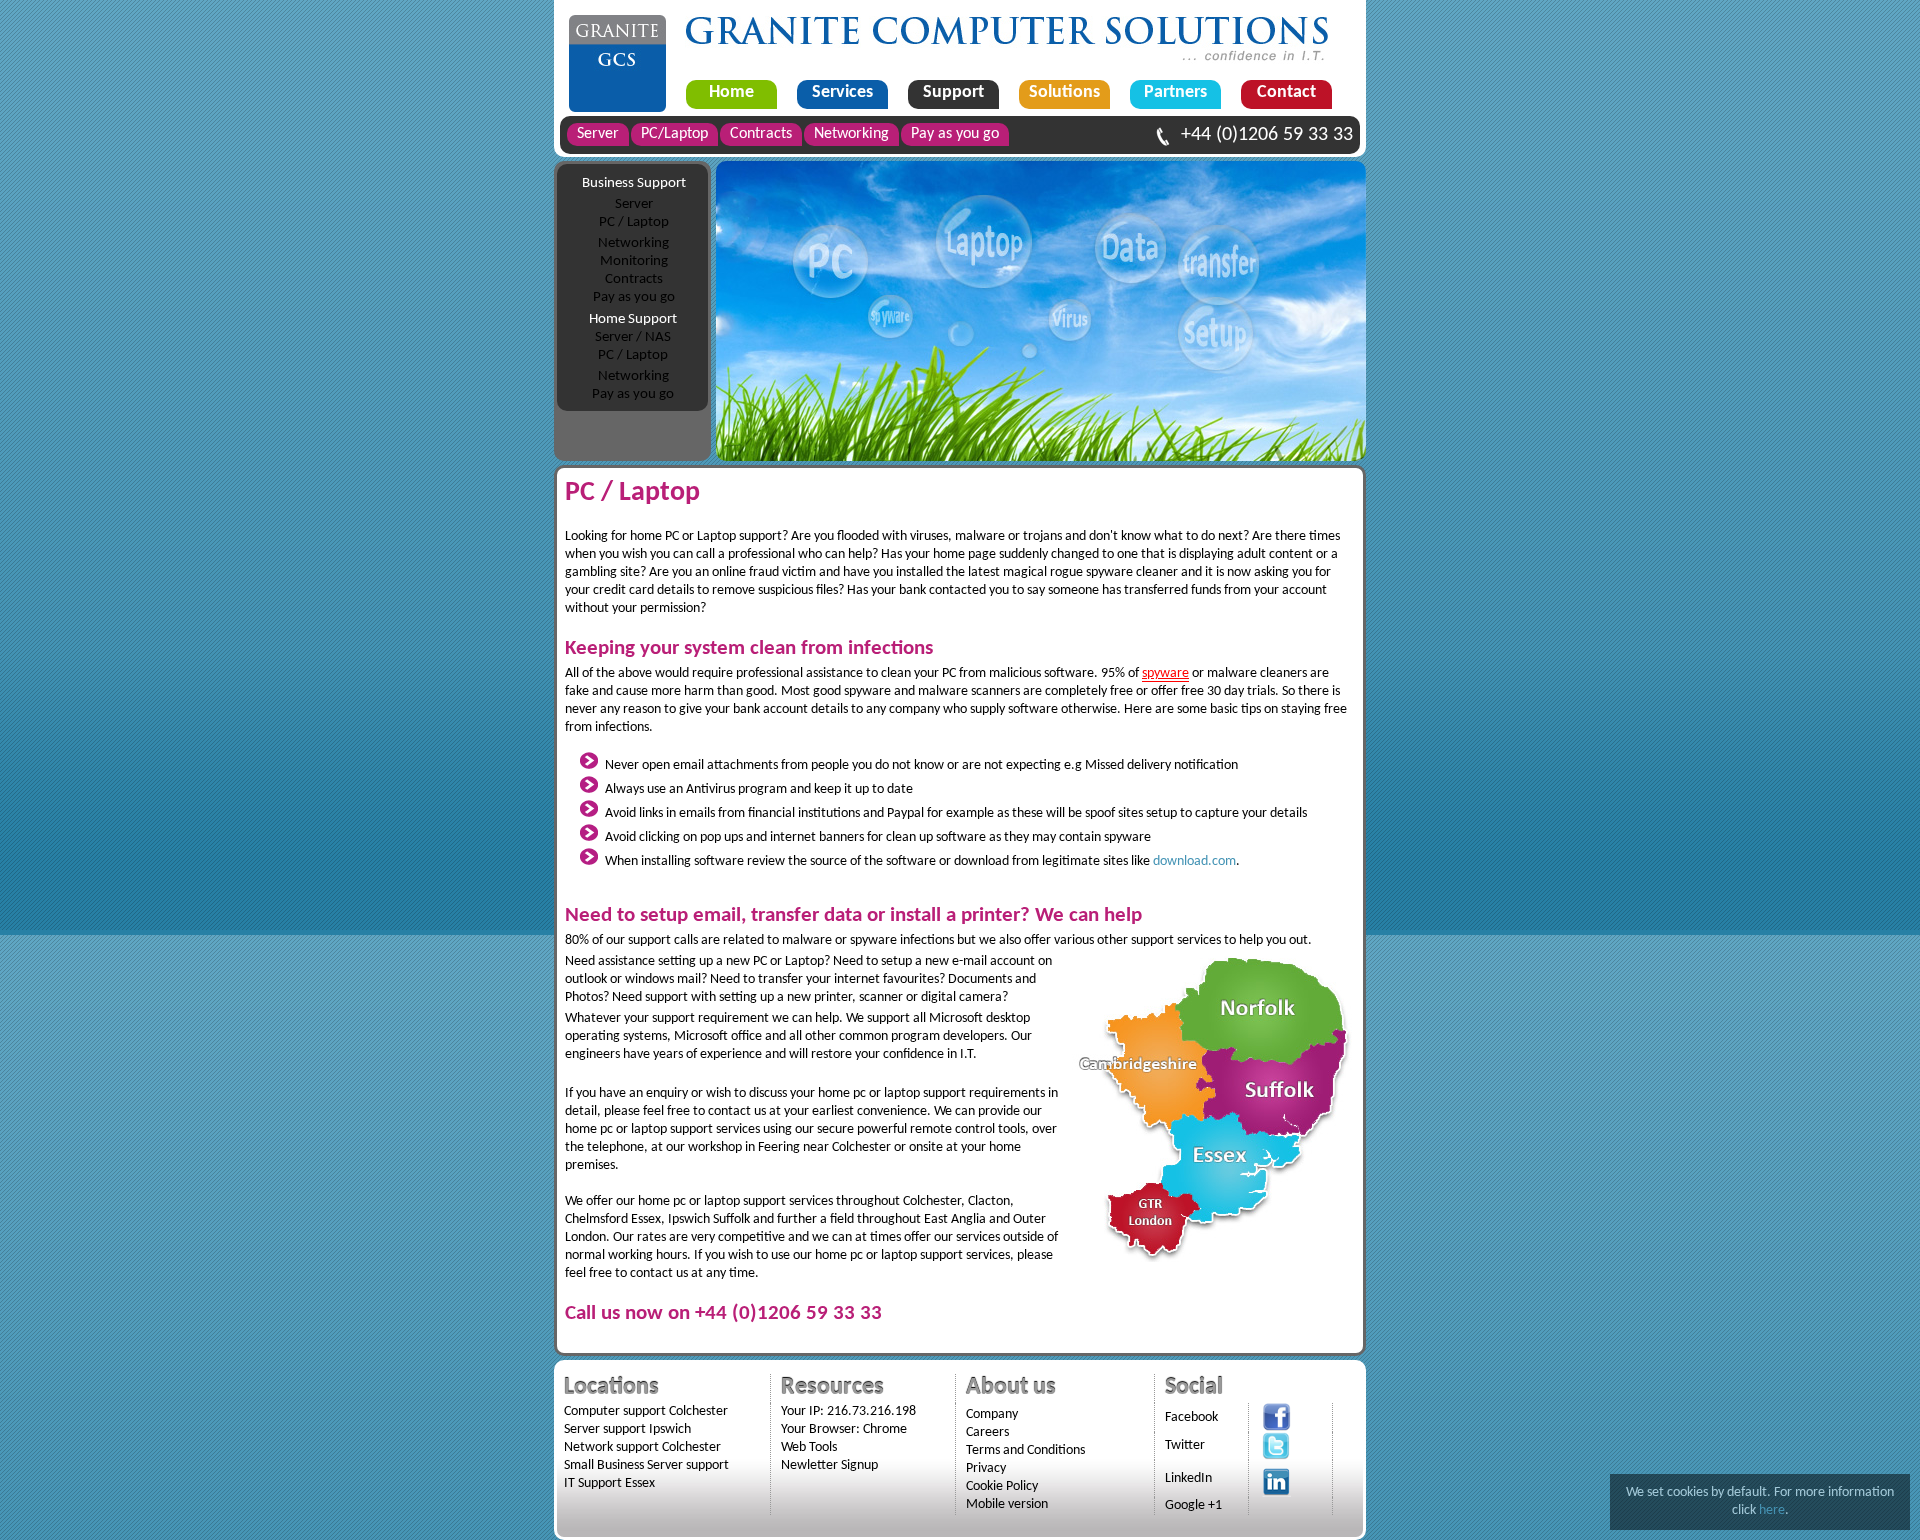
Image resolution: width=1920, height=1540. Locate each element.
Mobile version (1007, 1504)
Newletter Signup (829, 1465)
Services (842, 92)
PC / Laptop (634, 222)
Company (992, 1414)
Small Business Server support (646, 1465)
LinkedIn (1188, 1478)
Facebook (1191, 1417)
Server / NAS (633, 337)
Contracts (634, 279)
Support (953, 92)
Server (634, 204)
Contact (1286, 92)
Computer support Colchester (646, 1411)
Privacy (986, 1468)
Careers (987, 1432)
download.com (1194, 861)
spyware (1165, 673)
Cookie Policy (1002, 1486)
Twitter (1185, 1445)
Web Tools (809, 1447)
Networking (633, 243)
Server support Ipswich (627, 1429)
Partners (1175, 92)
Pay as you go (634, 297)
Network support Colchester (642, 1447)
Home (731, 92)
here (1772, 1510)
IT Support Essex (609, 1483)
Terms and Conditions (1025, 1450)
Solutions (1064, 92)
